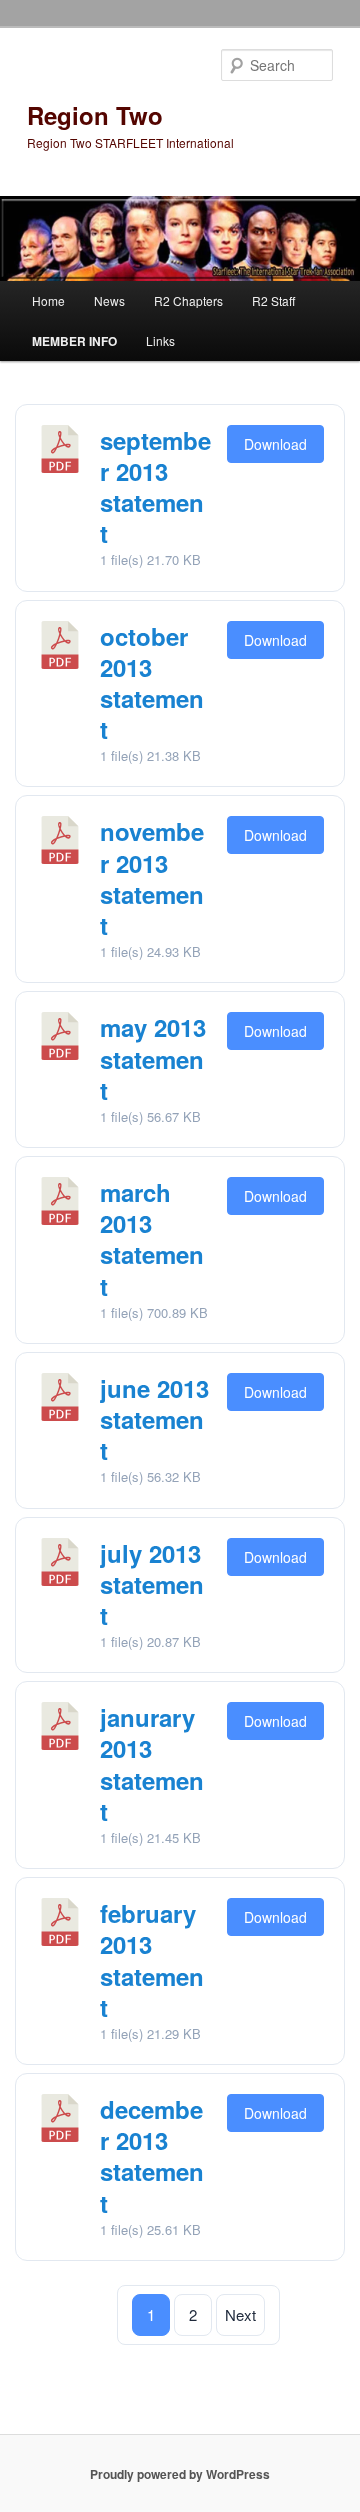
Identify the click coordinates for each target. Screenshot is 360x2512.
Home (48, 300)
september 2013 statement (155, 487)
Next (240, 2314)
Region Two (95, 115)
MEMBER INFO (74, 341)
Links (160, 340)
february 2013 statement (152, 1960)
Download (275, 444)
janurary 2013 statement (152, 1764)
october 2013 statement (152, 683)
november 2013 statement (152, 878)
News (109, 300)
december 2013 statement (152, 2156)
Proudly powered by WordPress (180, 2474)
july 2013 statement (152, 1584)
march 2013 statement (152, 1239)
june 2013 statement (154, 1419)
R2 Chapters (188, 300)
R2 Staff (273, 300)
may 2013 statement (153, 1058)
